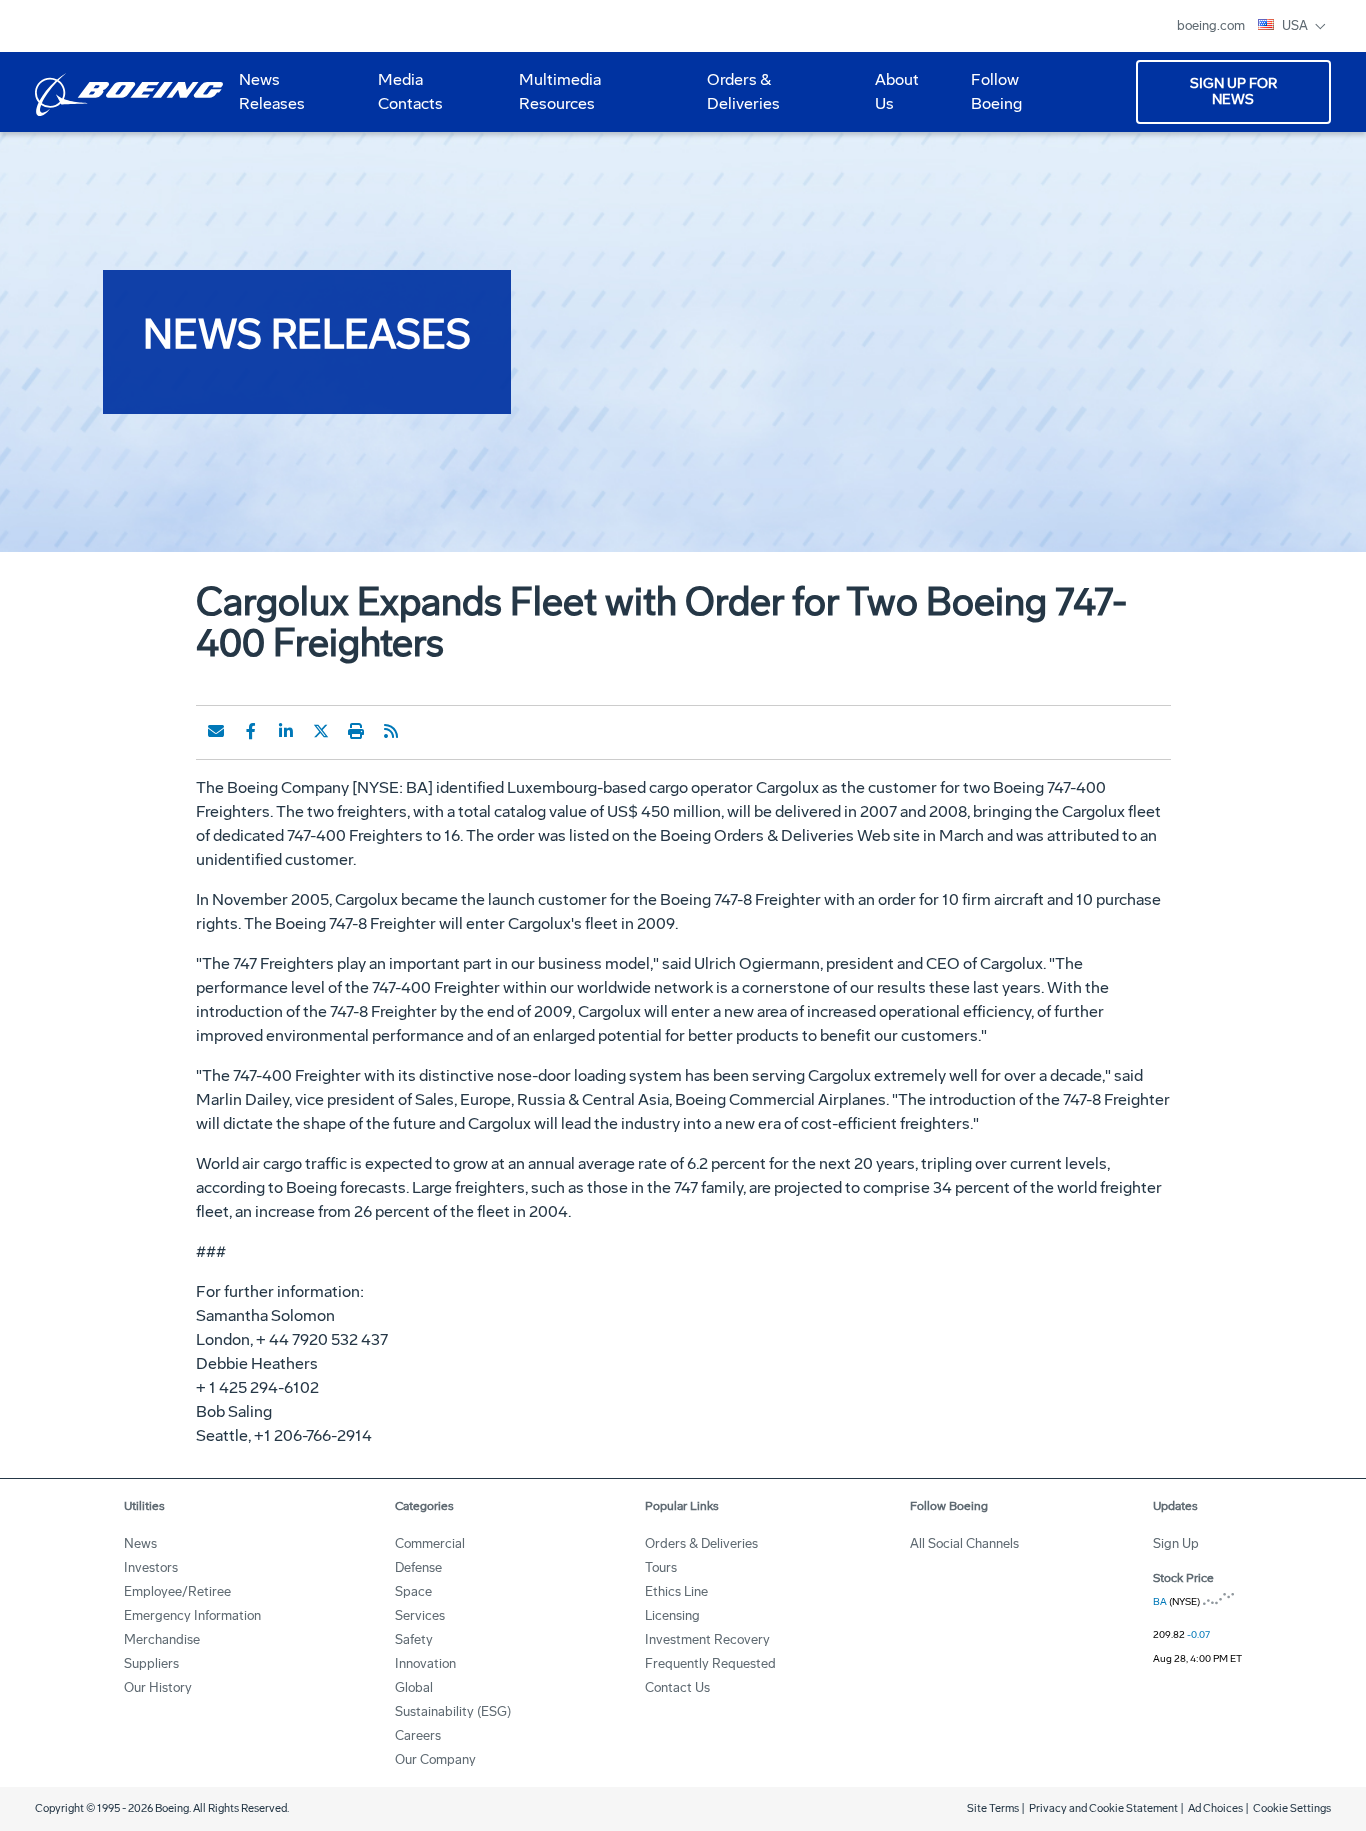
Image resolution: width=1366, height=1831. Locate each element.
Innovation (425, 1663)
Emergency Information (192, 1615)
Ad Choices (1215, 1808)
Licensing (672, 1615)
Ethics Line (676, 1591)
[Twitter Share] (321, 731)
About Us (889, 99)
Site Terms (993, 1808)
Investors (151, 1567)
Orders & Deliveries (735, 99)
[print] (356, 731)
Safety (414, 1639)
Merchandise (162, 1639)
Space (413, 1591)
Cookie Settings (1292, 1808)
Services (420, 1615)
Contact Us (677, 1687)
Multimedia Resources (552, 99)
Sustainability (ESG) (453, 1711)
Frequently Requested (710, 1663)
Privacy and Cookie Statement (1103, 1808)
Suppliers (151, 1663)
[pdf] (426, 731)
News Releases (272, 91)
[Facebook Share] (251, 731)
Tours (661, 1567)
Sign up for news (1233, 91)
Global (414, 1687)
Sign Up (1176, 1543)
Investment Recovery (707, 1639)
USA (1296, 25)
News (140, 1543)
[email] (216, 731)
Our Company (435, 1759)
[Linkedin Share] (286, 731)
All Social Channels (964, 1543)
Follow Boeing (996, 91)
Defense (418, 1567)
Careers (418, 1735)
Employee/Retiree (177, 1591)
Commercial (430, 1543)
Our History (158, 1687)
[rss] (391, 731)
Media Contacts (410, 91)
